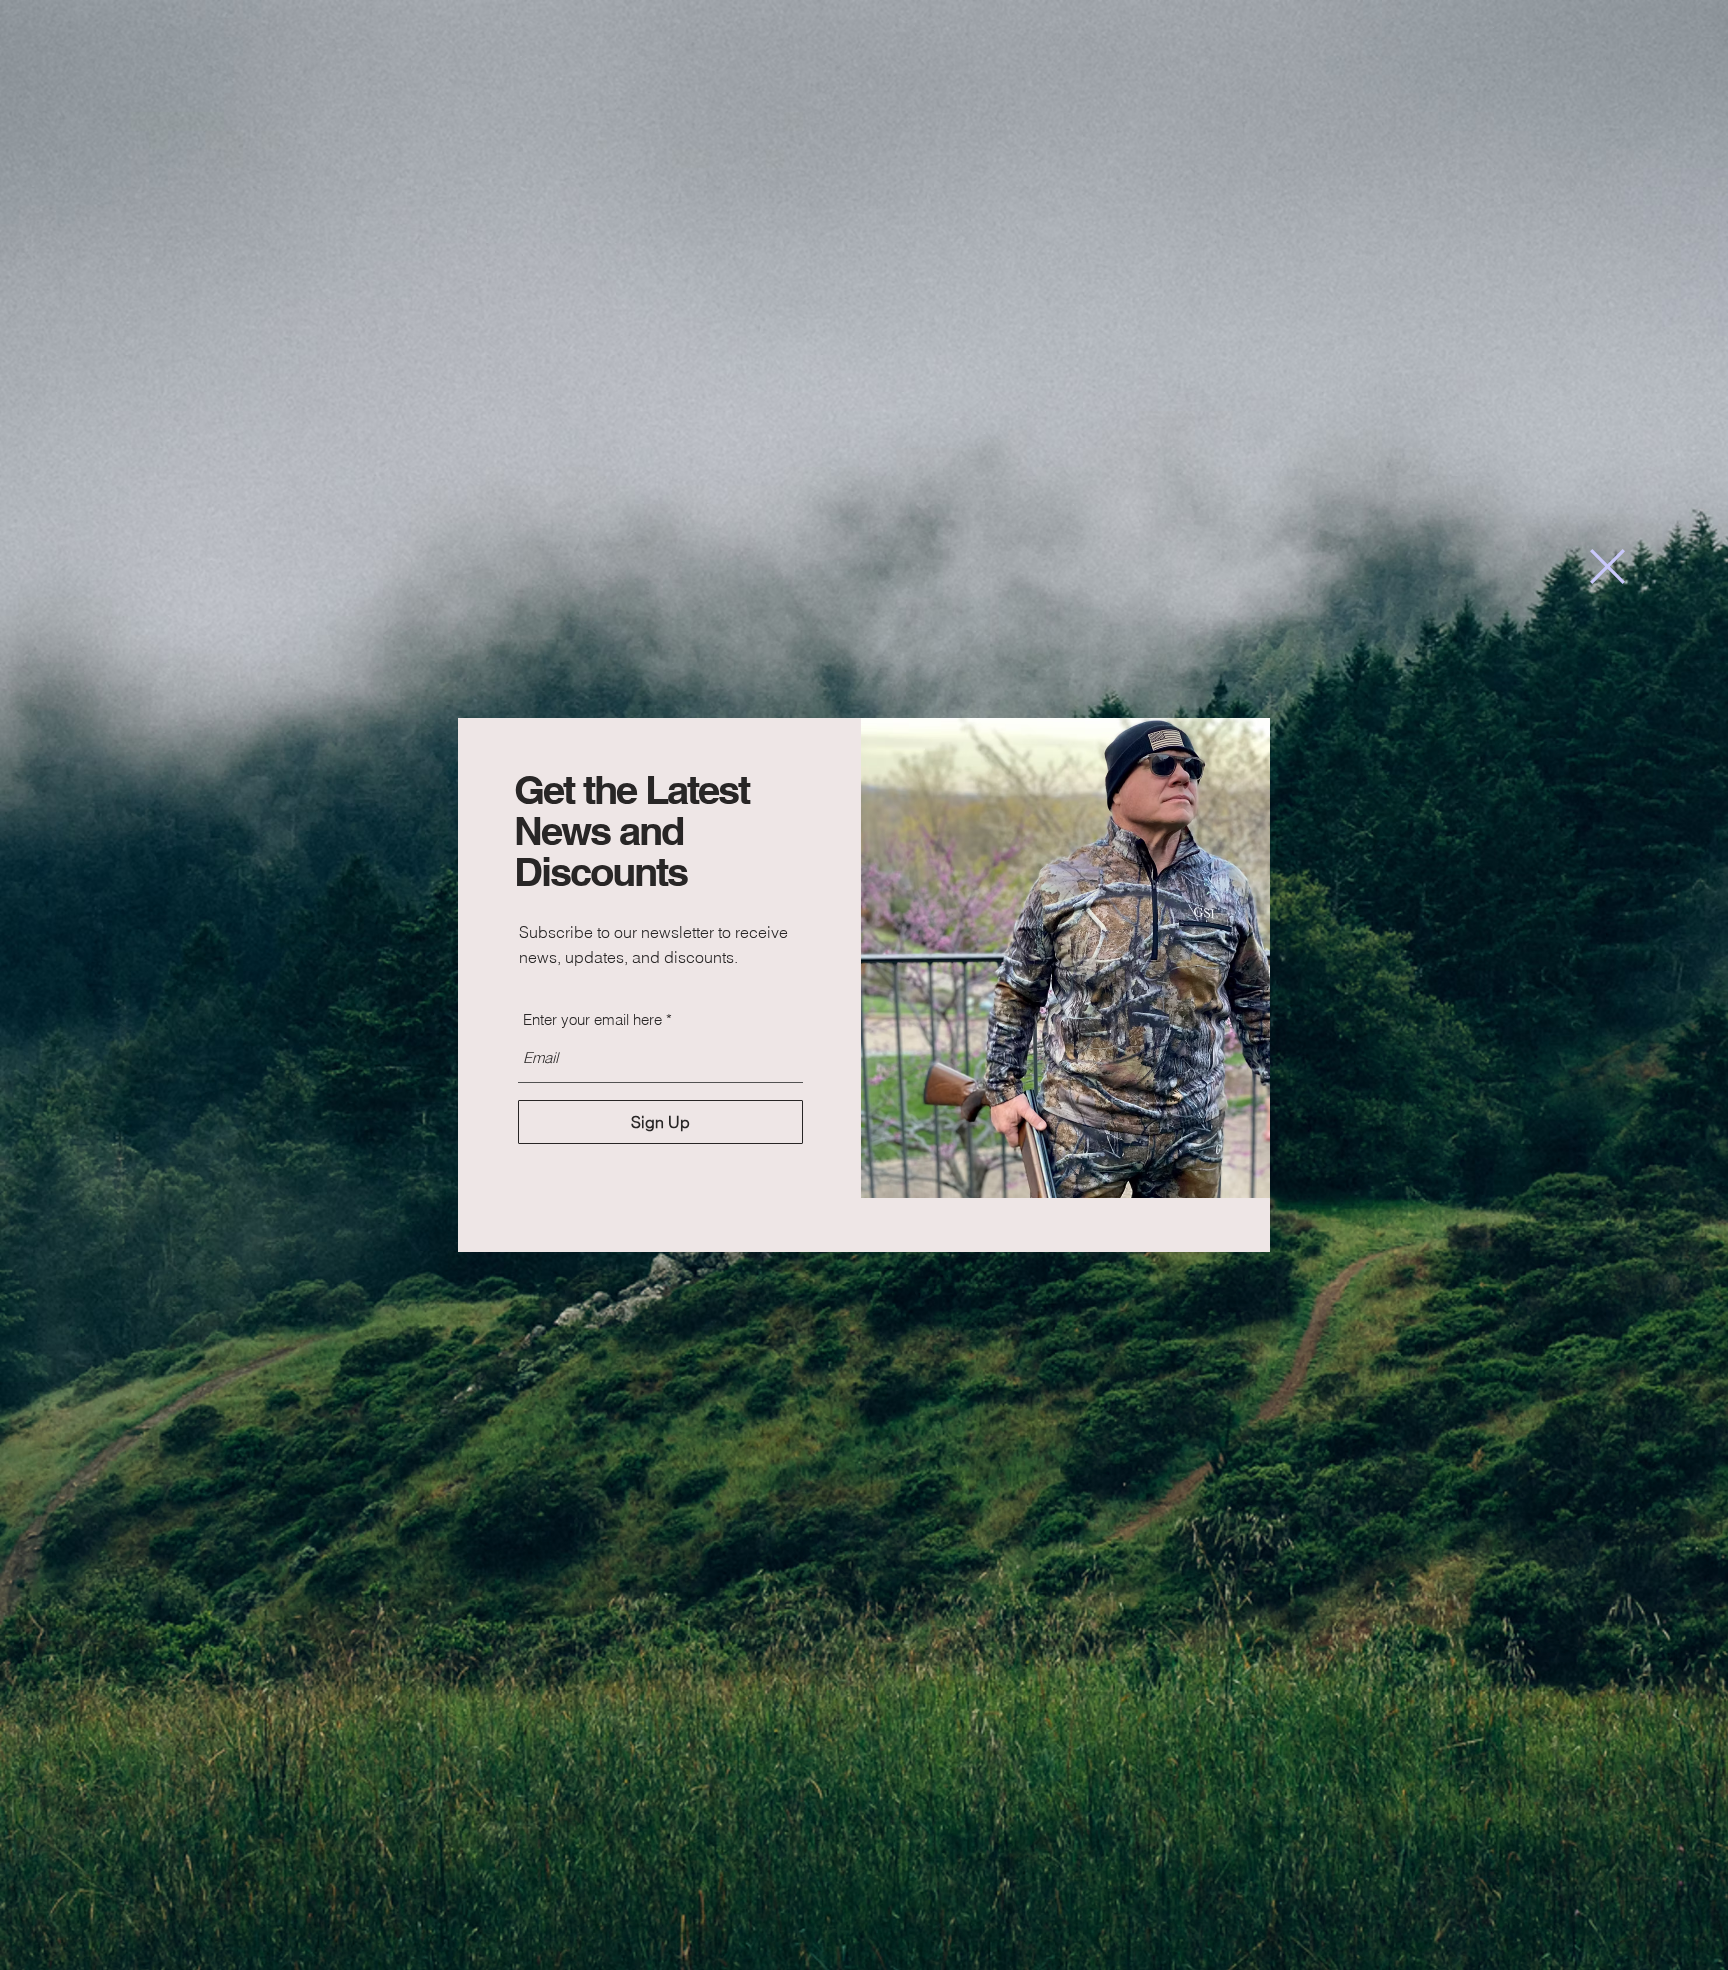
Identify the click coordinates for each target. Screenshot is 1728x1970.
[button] (1607, 566)
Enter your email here (592, 1019)
